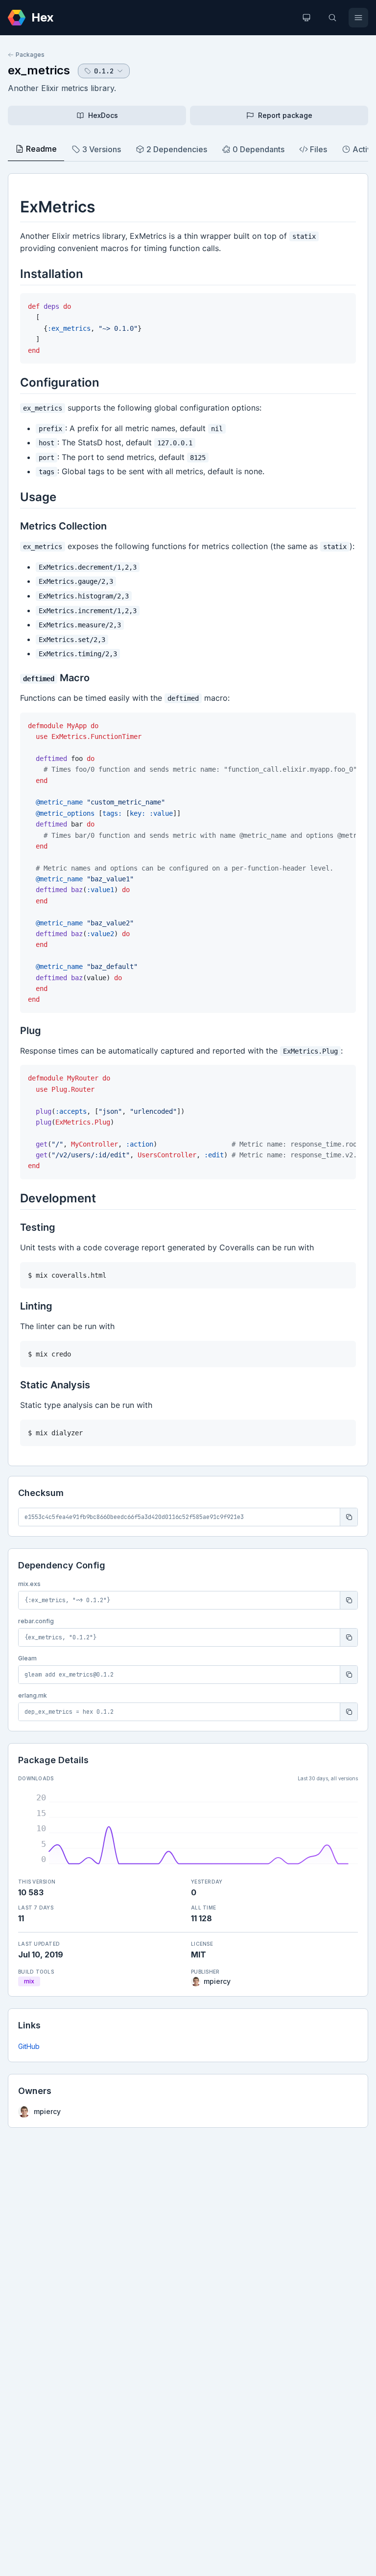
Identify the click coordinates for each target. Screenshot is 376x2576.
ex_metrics (39, 70)
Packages (30, 55)
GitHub (29, 2046)
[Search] (332, 18)
